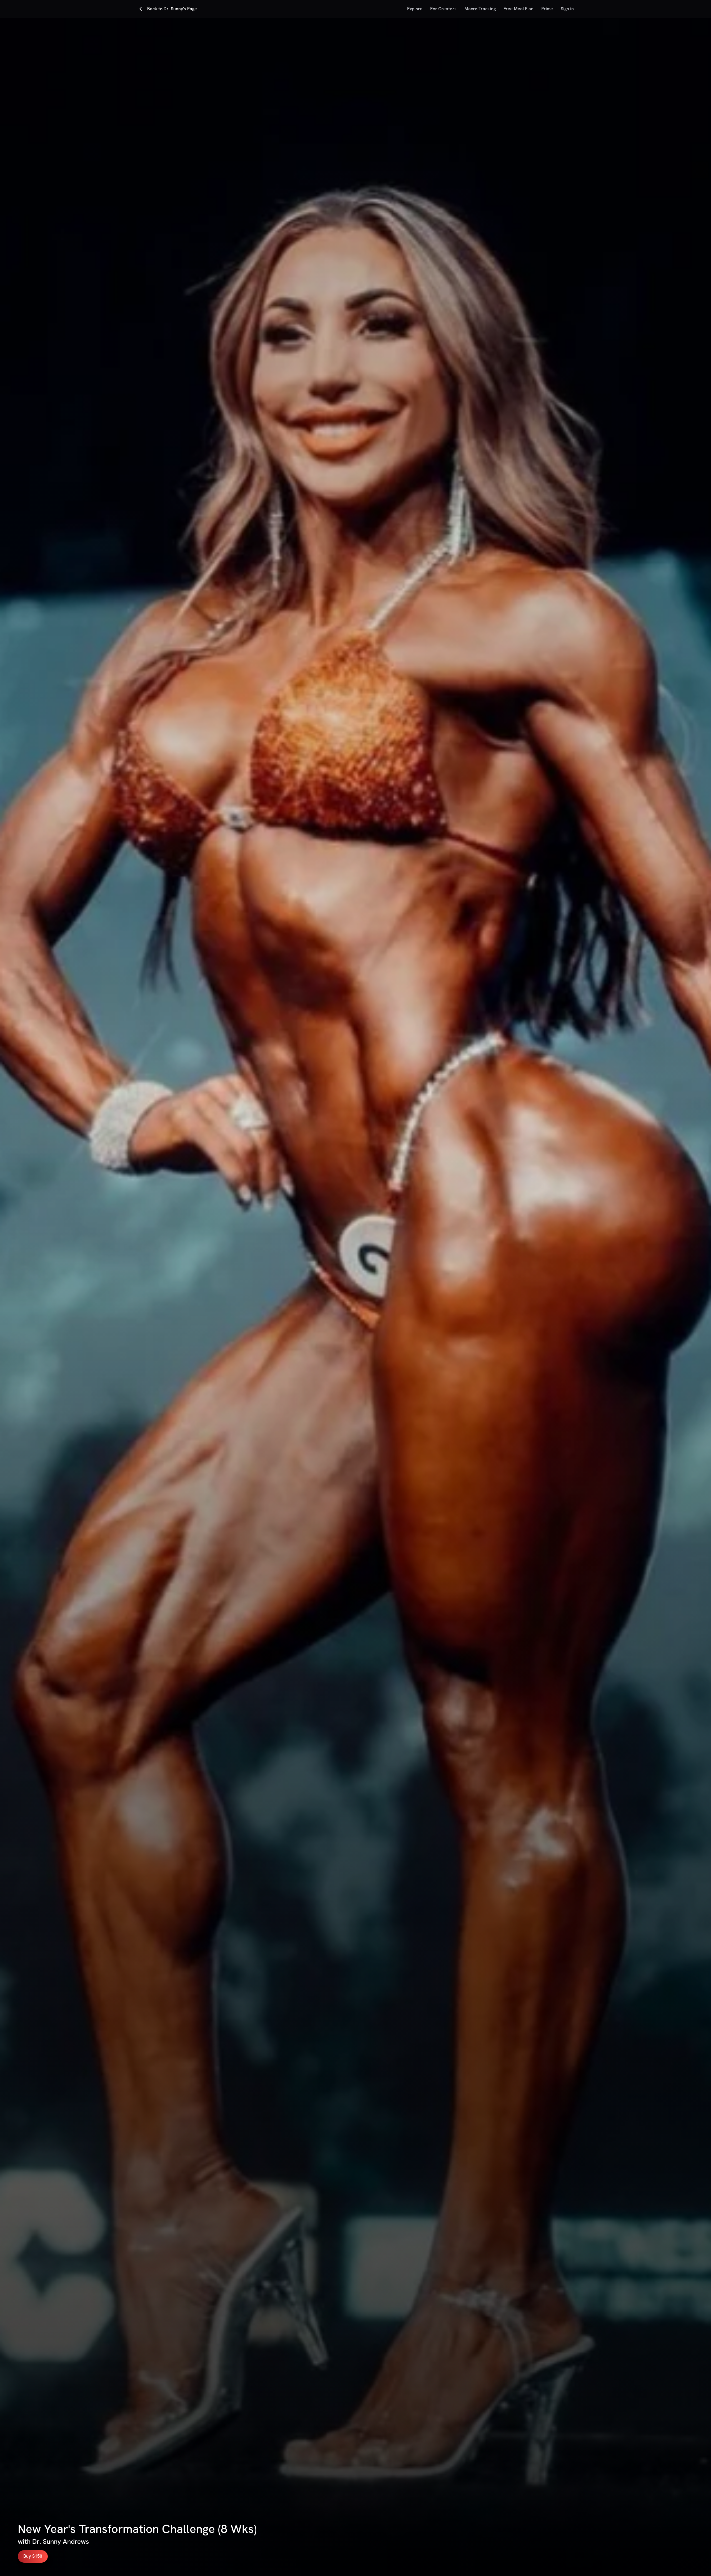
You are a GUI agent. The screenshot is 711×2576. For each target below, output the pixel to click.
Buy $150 (33, 2556)
